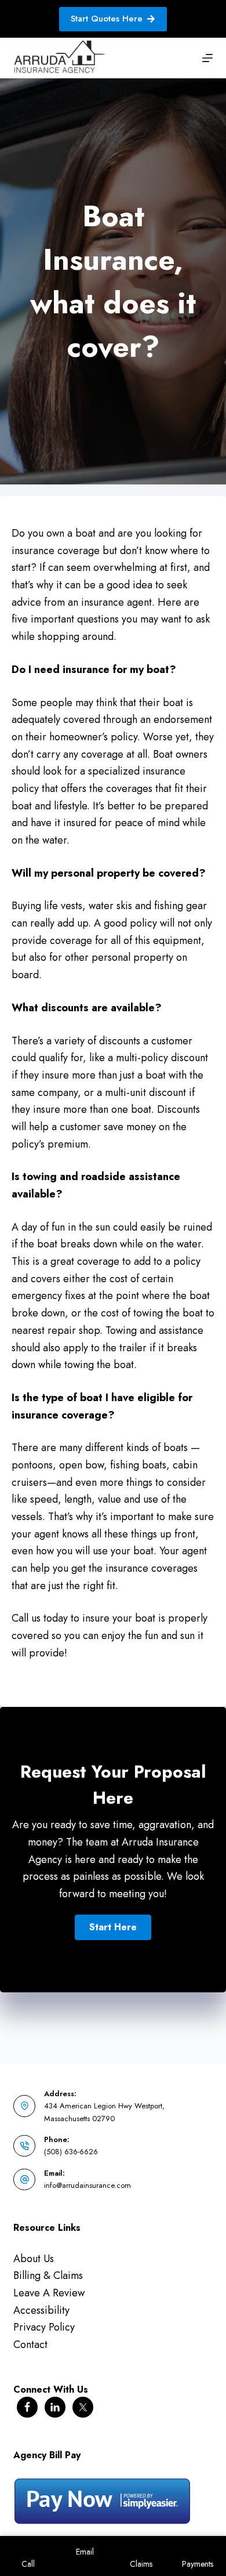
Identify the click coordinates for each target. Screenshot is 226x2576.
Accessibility (41, 2310)
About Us (34, 2259)
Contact (30, 2345)
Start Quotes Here (107, 19)
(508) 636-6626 (71, 2152)
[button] (113, 1927)
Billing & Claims (48, 2275)
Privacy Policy (44, 2327)
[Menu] (207, 58)
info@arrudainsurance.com (88, 2185)
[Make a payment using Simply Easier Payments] (102, 2500)
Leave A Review (49, 2293)
